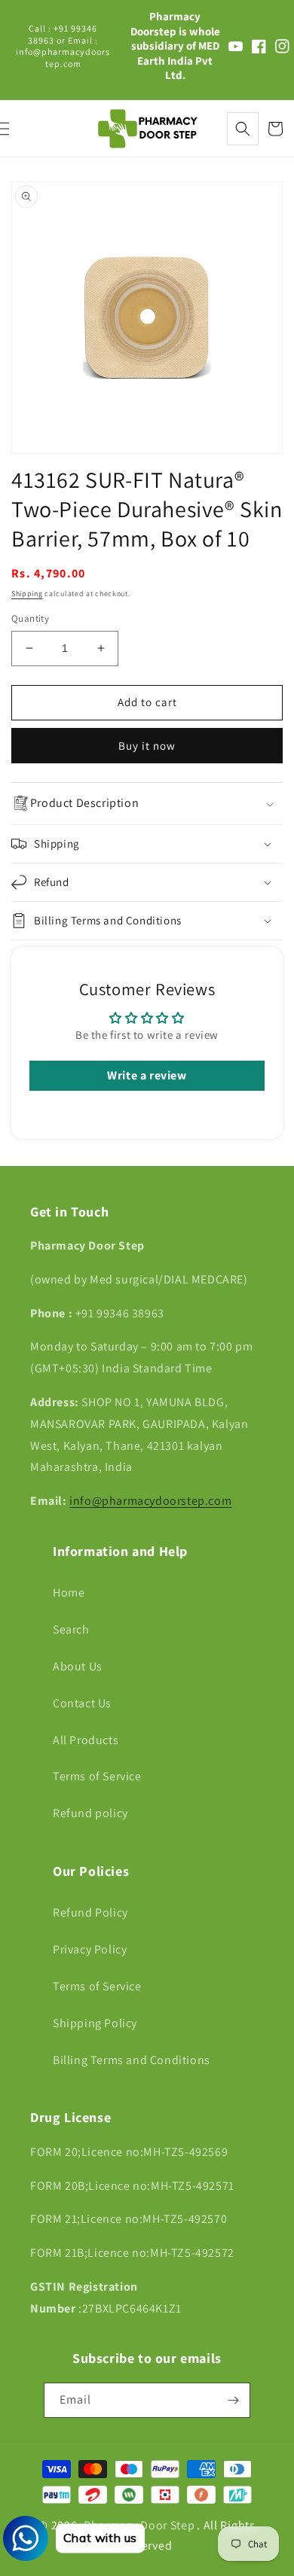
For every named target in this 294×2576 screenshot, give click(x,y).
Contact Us (82, 1703)
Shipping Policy (95, 2023)
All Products (86, 1740)
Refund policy (90, 1813)
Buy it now (147, 746)
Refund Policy (90, 1912)
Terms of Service (97, 1776)
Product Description (84, 803)
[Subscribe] (233, 2400)
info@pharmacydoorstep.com (150, 1501)
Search (71, 1629)
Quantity (30, 618)
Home (69, 1592)
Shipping (27, 594)
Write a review (147, 1075)
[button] (243, 129)
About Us (78, 1666)
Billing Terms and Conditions (132, 2060)
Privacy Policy (90, 1949)
